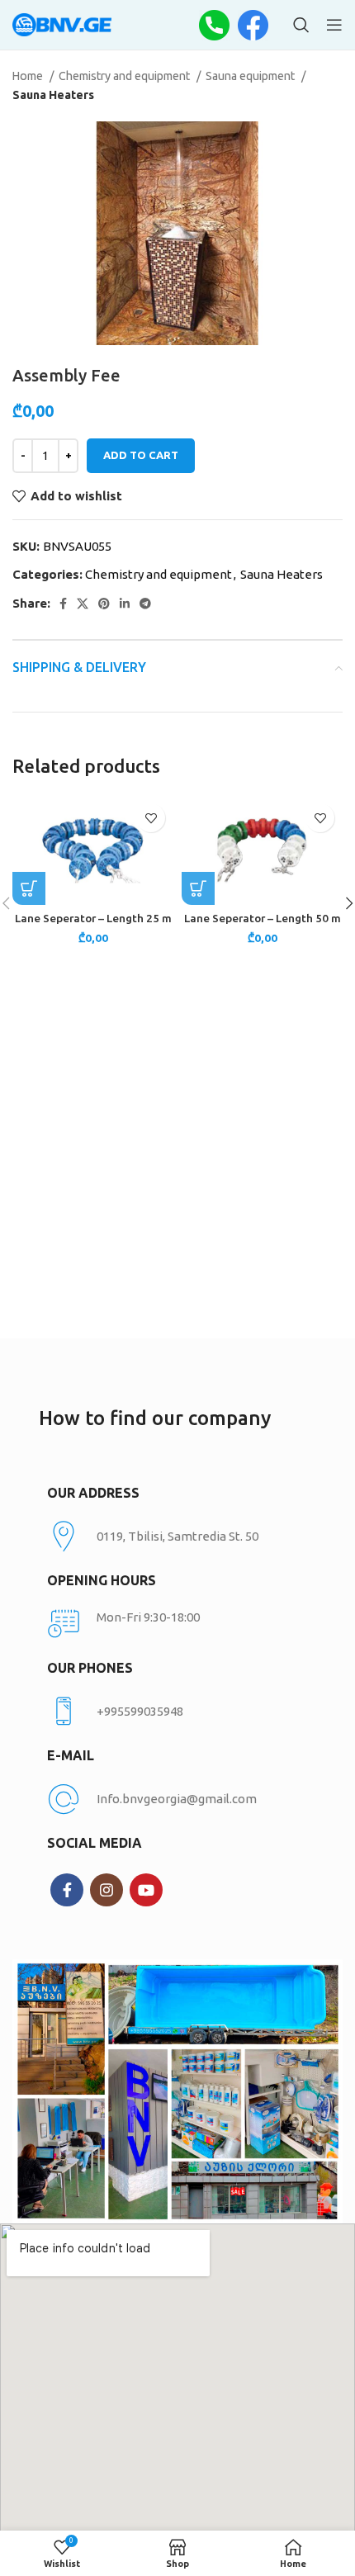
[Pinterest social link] (104, 604)
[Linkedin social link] (125, 604)
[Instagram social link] (106, 1890)
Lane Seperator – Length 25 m (93, 918)
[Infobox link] (177, 1712)
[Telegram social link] (145, 604)
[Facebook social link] (63, 604)
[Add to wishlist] (151, 818)
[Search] (301, 25)
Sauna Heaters (53, 95)
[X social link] (83, 604)
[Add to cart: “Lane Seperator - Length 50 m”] (198, 888)
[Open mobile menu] (334, 25)
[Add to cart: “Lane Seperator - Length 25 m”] (29, 888)
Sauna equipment (251, 76)
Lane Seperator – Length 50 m (263, 918)
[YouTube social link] (146, 1890)
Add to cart (141, 455)
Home (29, 76)
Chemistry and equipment (125, 76)
